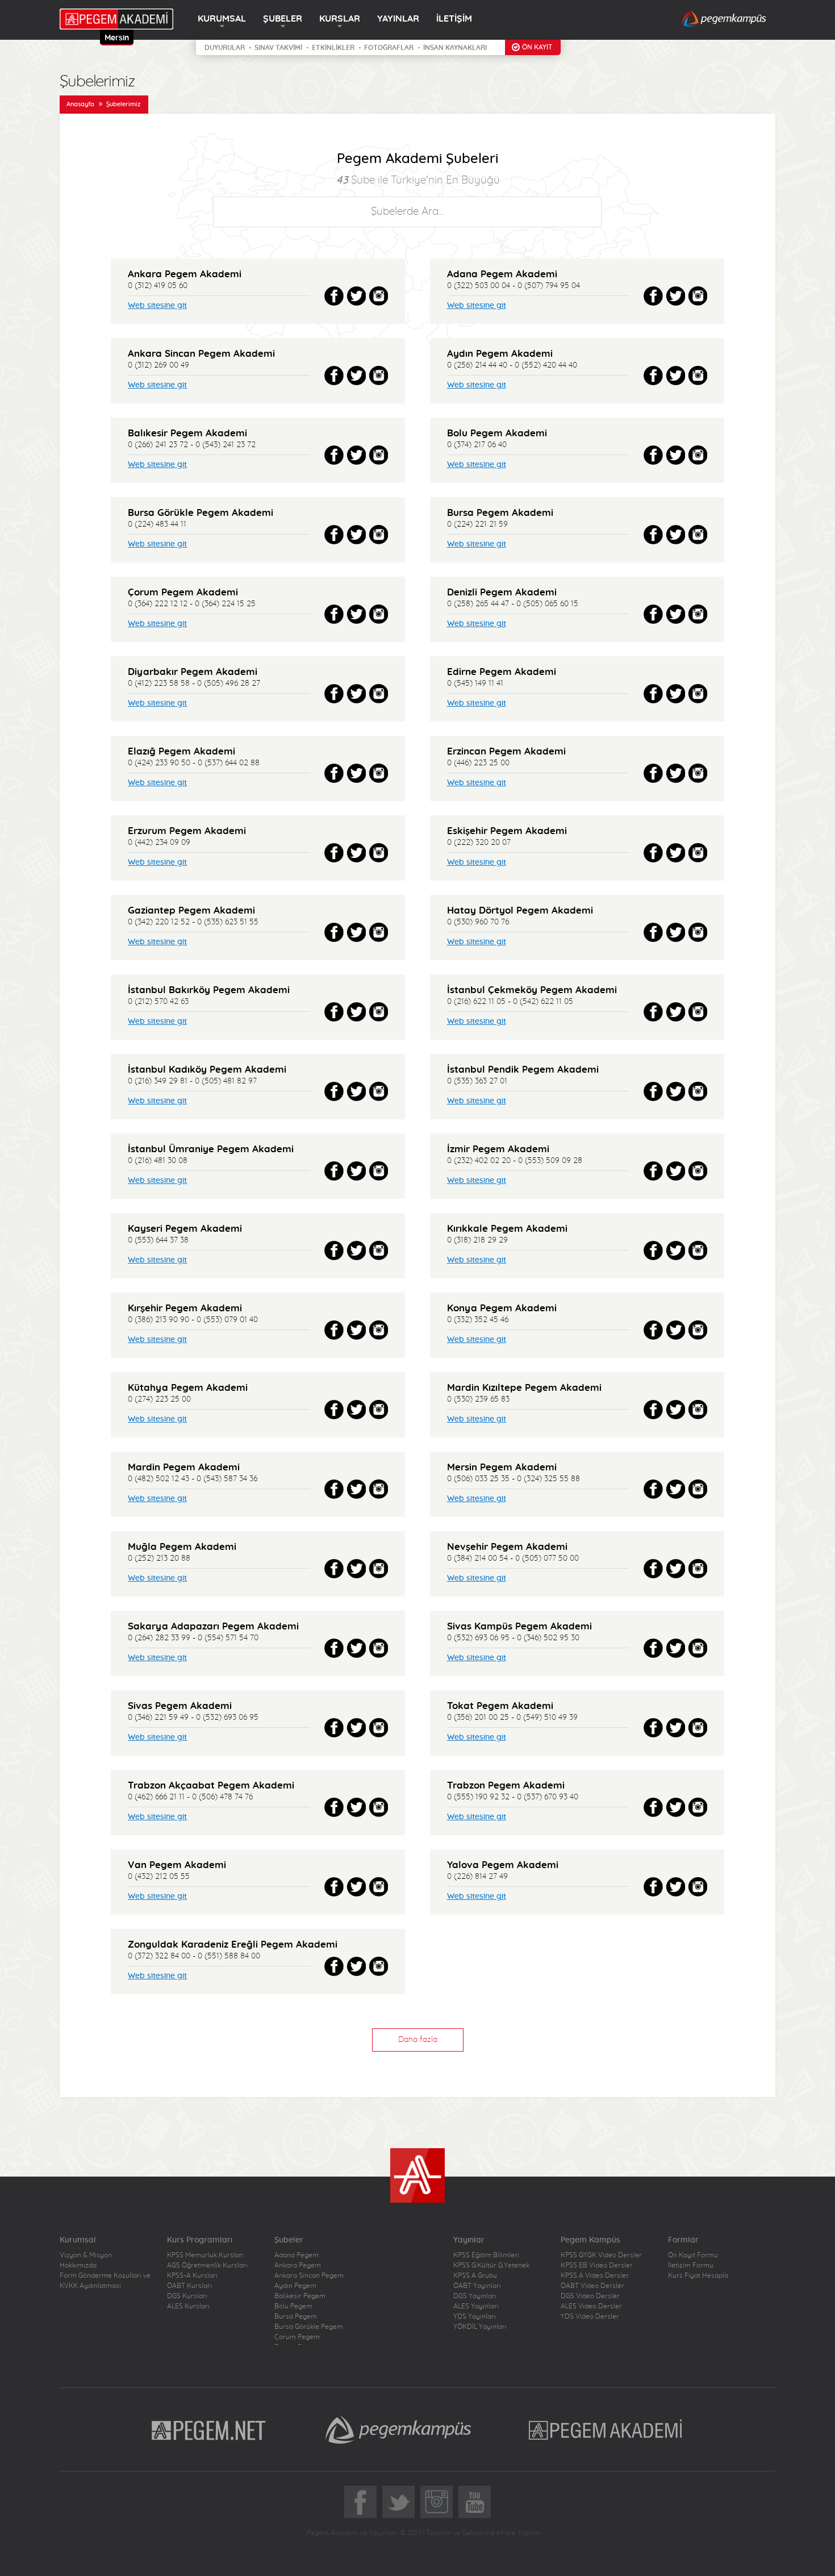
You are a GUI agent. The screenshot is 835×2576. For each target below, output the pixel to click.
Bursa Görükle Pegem (309, 2327)
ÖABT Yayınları (477, 2286)
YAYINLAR (398, 19)
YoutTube (475, 2502)
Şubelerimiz (123, 104)
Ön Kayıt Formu (693, 2255)
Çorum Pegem (297, 2337)
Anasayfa (80, 104)
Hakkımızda (78, 2265)
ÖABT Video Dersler (592, 2286)
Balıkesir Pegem (300, 2296)
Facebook (360, 2502)
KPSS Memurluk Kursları (205, 2255)
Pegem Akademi (607, 2429)
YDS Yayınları (475, 2316)
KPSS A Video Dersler (595, 2275)
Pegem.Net (209, 2429)
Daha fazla (418, 2040)
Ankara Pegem (298, 2265)
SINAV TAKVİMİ (278, 48)
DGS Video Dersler (590, 2296)
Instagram (437, 2502)
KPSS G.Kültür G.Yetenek (491, 2265)
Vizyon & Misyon (86, 2255)
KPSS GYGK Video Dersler (601, 2255)
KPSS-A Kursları (192, 2275)
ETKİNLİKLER (333, 48)
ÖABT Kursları (189, 2286)
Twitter (398, 2502)
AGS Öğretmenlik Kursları (207, 2265)
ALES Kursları (188, 2306)
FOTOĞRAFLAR (389, 48)
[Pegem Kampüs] (724, 20)
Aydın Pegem (295, 2286)
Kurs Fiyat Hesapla (698, 2275)
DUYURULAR (225, 48)
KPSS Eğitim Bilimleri (486, 2255)
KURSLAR (340, 19)
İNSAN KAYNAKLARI (455, 48)
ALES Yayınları (476, 2306)
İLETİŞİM (454, 19)
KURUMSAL (222, 19)
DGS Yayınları (475, 2296)
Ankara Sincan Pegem (309, 2275)
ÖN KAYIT (537, 47)
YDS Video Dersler (590, 2316)
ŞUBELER (283, 19)
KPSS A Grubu (475, 2275)
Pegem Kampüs (398, 2429)
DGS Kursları (187, 2296)
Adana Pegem (297, 2255)
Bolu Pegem (293, 2306)
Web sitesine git (157, 306)
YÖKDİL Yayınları (480, 2327)
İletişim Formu (691, 2265)
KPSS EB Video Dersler (597, 2265)
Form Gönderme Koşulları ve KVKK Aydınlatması (105, 2281)
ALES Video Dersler (591, 2306)
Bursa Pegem (296, 2316)
